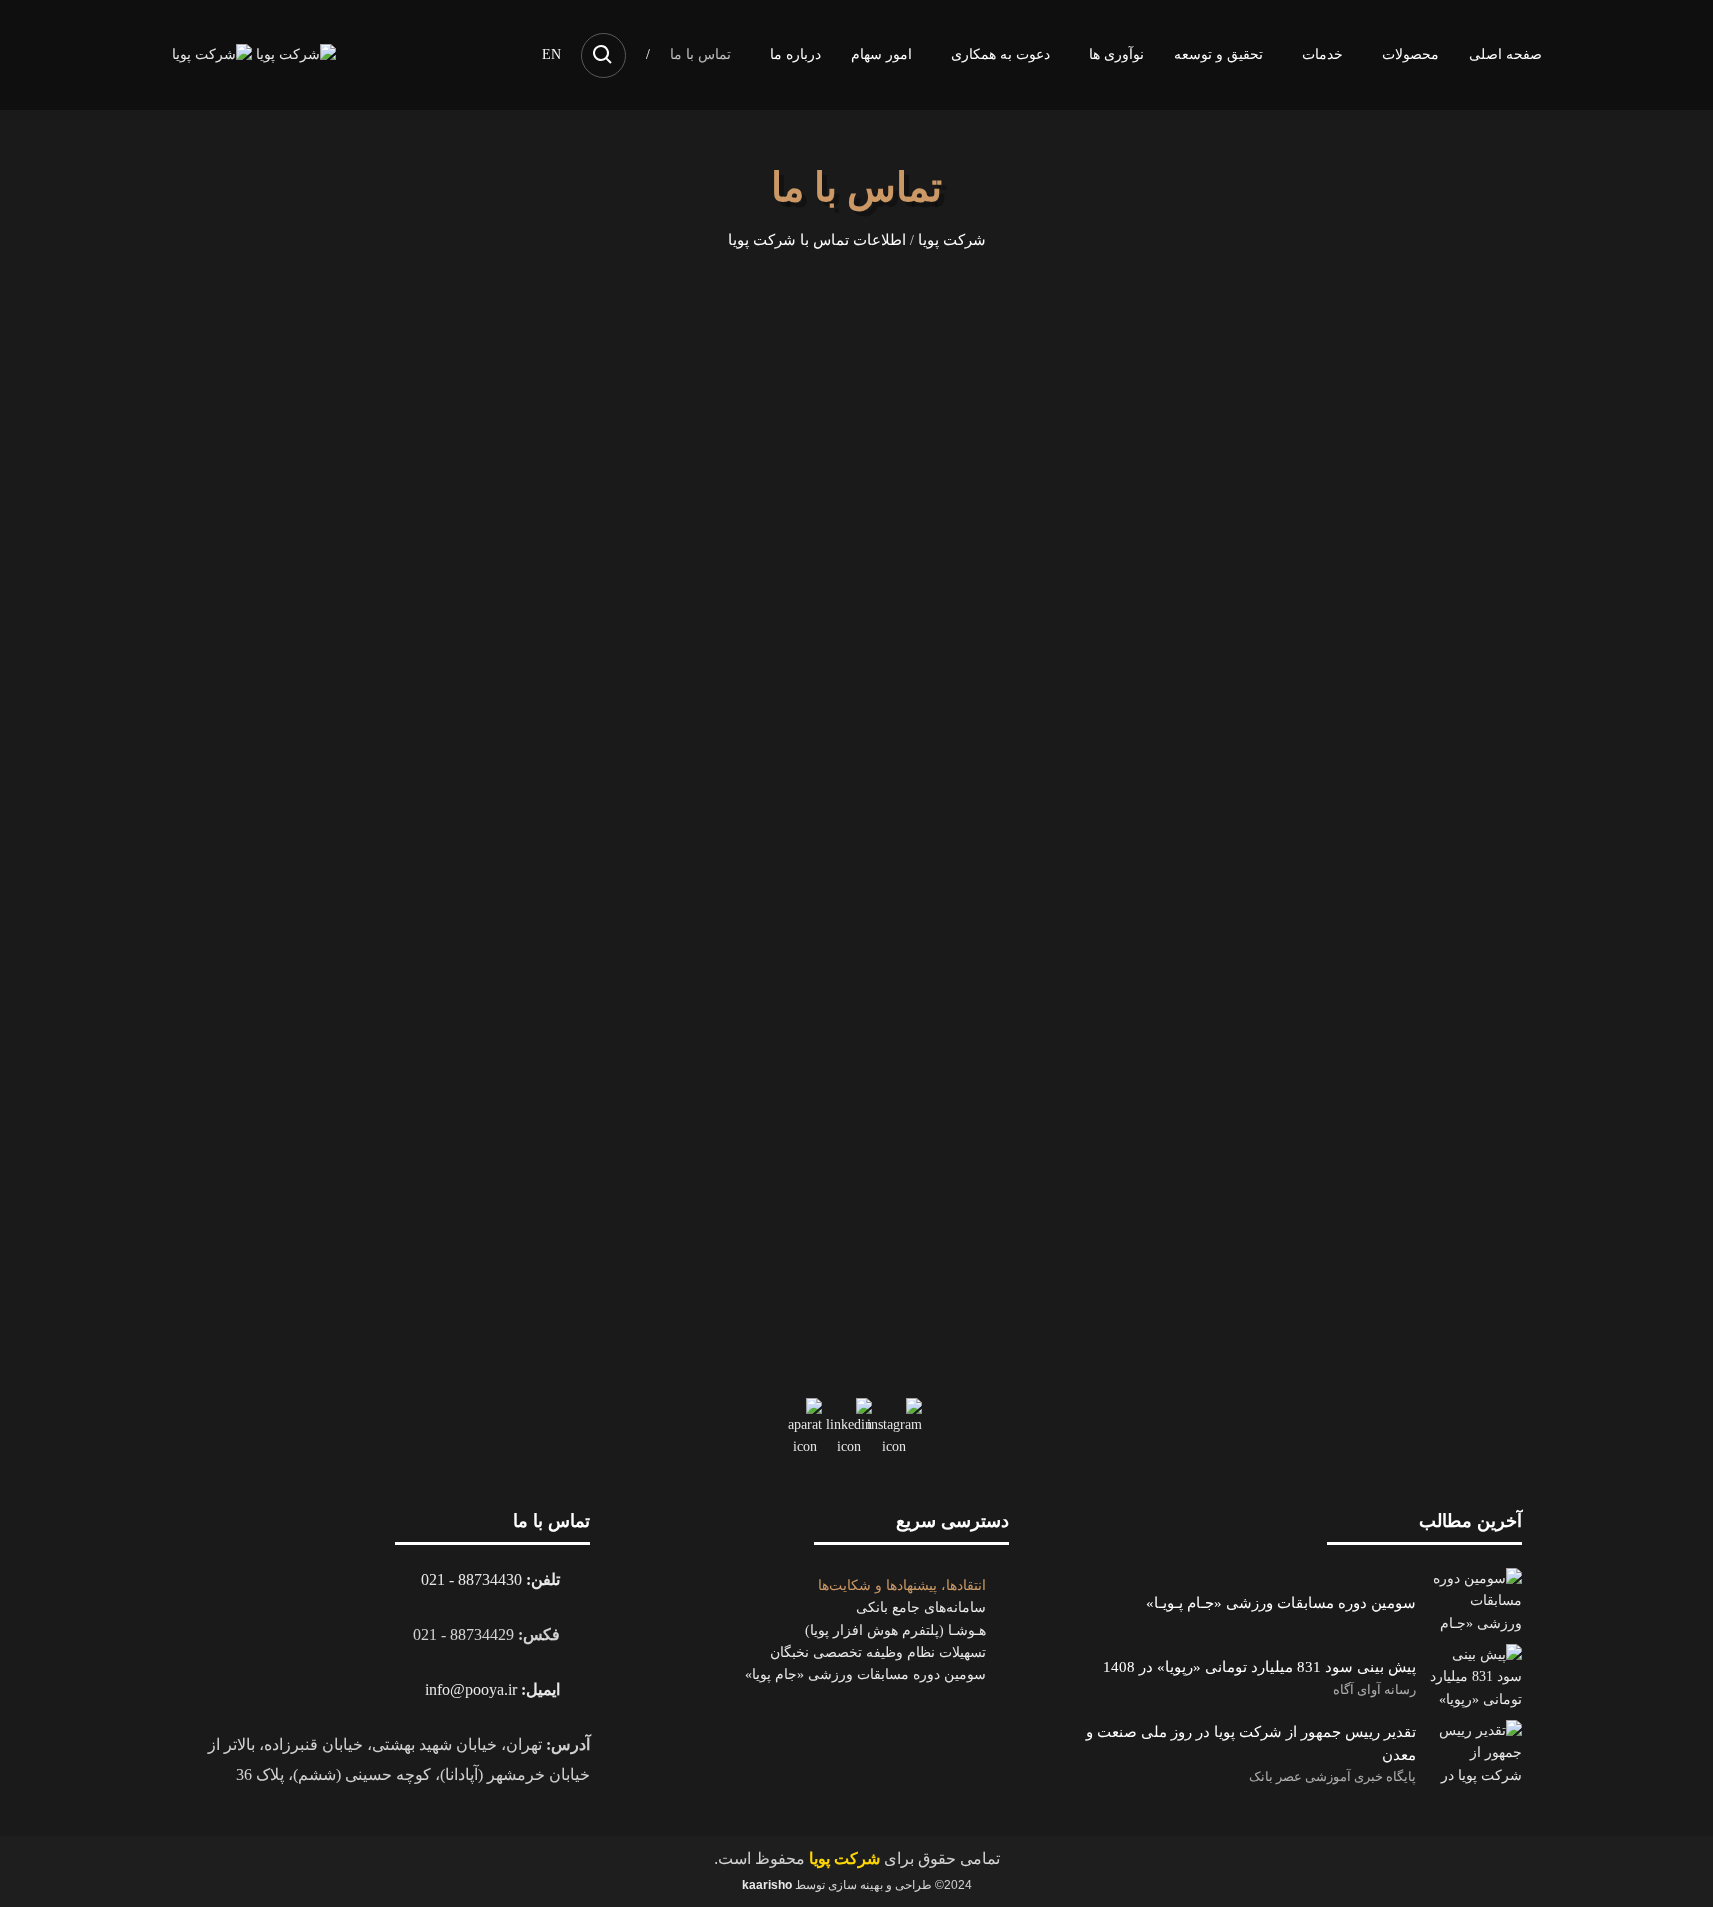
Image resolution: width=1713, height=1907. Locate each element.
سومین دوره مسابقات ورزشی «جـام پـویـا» (1281, 1602)
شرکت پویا (952, 240)
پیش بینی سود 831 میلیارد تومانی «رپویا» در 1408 (1259, 1666)
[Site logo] (294, 53)
